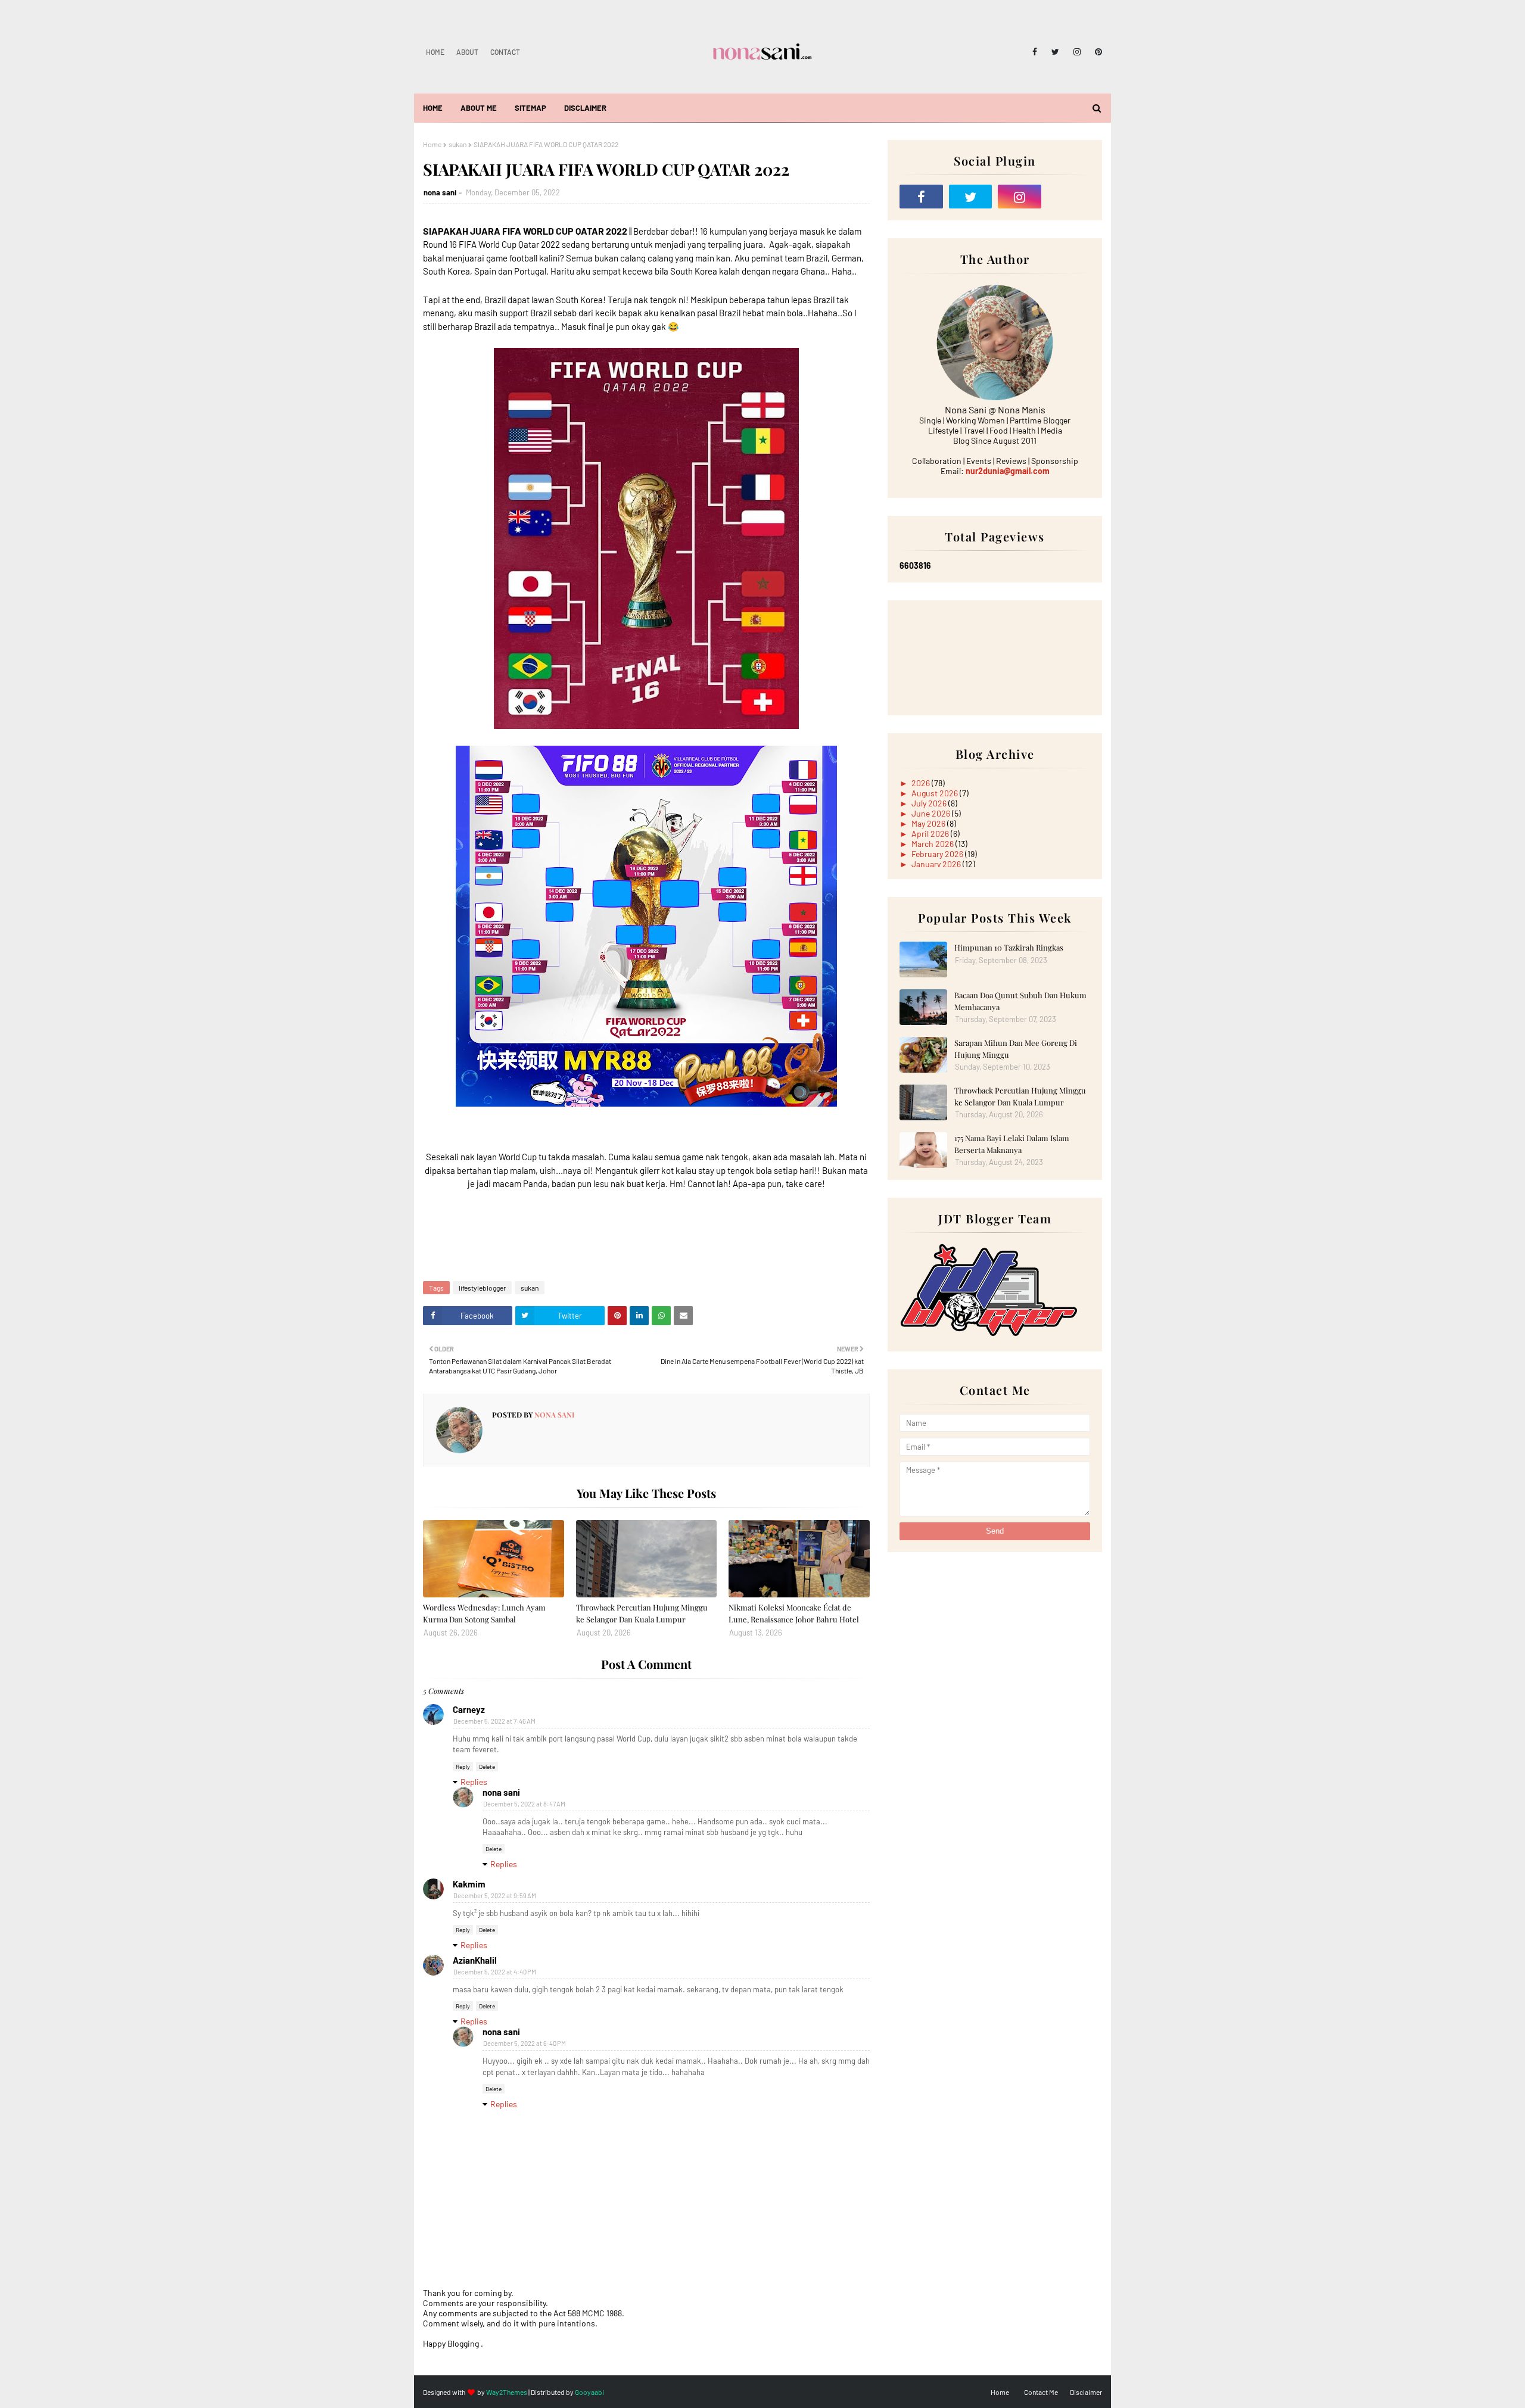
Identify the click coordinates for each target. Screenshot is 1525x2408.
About (467, 52)
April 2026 (931, 834)
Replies (474, 1782)
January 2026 (937, 864)
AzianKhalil (475, 1960)
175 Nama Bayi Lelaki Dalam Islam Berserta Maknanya (1012, 1144)
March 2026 (933, 844)
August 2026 (936, 793)
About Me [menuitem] (479, 108)
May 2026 (929, 823)
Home (435, 52)
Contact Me (1041, 2392)
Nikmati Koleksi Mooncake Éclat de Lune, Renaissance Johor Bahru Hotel (794, 1613)
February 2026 (938, 854)
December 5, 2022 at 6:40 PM (525, 2043)
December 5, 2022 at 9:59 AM (495, 1895)
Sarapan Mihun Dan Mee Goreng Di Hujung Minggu (1016, 1049)
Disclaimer (1086, 2392)
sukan (457, 144)
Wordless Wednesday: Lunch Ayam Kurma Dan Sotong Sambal (484, 1613)
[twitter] (1055, 52)
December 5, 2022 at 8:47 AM (524, 1804)
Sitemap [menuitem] (530, 108)
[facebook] (1035, 52)
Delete (487, 1767)
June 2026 (932, 813)
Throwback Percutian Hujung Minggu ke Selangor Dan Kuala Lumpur (642, 1613)
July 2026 (930, 803)
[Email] (1069, 197)
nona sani (440, 192)
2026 (922, 783)
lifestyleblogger (482, 1288)
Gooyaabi (589, 2392)
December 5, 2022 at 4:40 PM (495, 1972)
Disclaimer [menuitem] (585, 108)
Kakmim (469, 1884)
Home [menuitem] (433, 108)
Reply (463, 1767)
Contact (505, 52)
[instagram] (1077, 52)
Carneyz (469, 1709)
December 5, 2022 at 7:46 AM (494, 1721)
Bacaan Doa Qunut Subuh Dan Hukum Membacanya (1020, 1001)
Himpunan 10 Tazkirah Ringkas (1009, 947)
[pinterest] (1096, 52)
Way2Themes (507, 2392)
